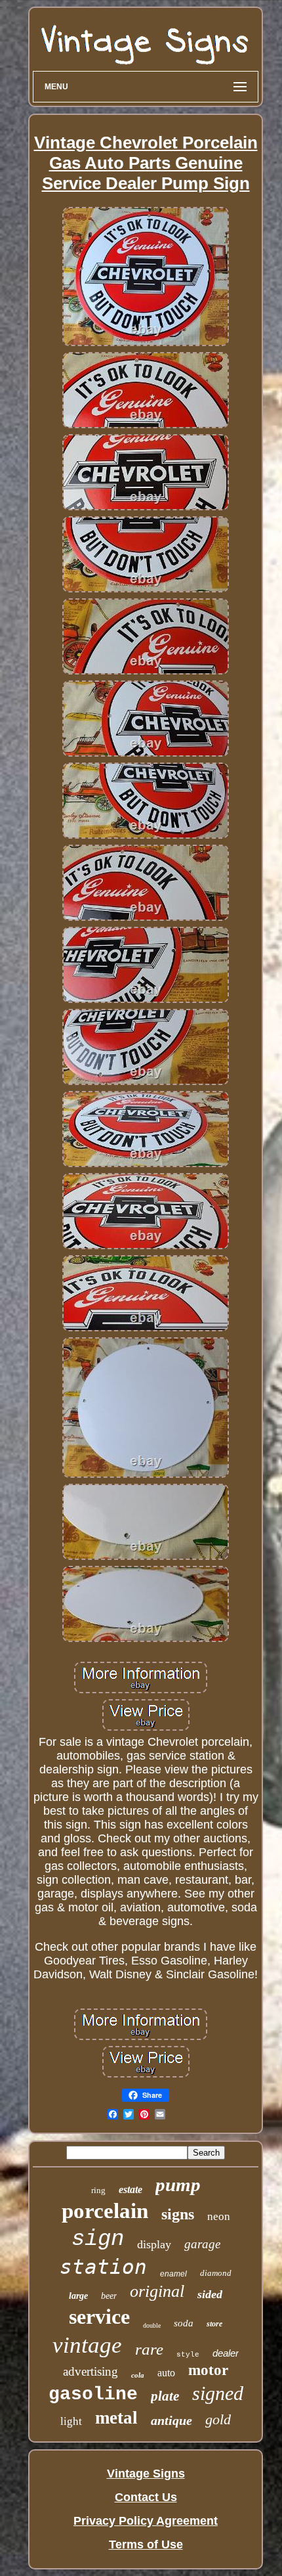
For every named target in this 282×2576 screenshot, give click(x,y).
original (157, 2291)
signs (178, 2214)
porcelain (105, 2211)
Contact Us (146, 2497)
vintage (87, 2345)
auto (166, 2373)
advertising (91, 2371)
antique (171, 2420)
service (99, 2317)
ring (98, 2190)
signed (218, 2393)
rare (149, 2349)
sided (210, 2294)
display (154, 2244)
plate (165, 2396)
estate (131, 2189)
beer (109, 2296)
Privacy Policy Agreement (146, 2521)
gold (218, 2419)
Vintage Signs (146, 2474)
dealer (226, 2353)
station (103, 2267)
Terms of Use (146, 2544)
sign (98, 2239)
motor (208, 2370)
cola (138, 2375)
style (188, 2355)
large (78, 2296)
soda (184, 2323)
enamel (173, 2274)
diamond (216, 2273)
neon (219, 2216)
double (152, 2325)
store (214, 2324)
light (71, 2421)
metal (116, 2418)
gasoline (93, 2394)
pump (178, 2185)
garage (202, 2244)
